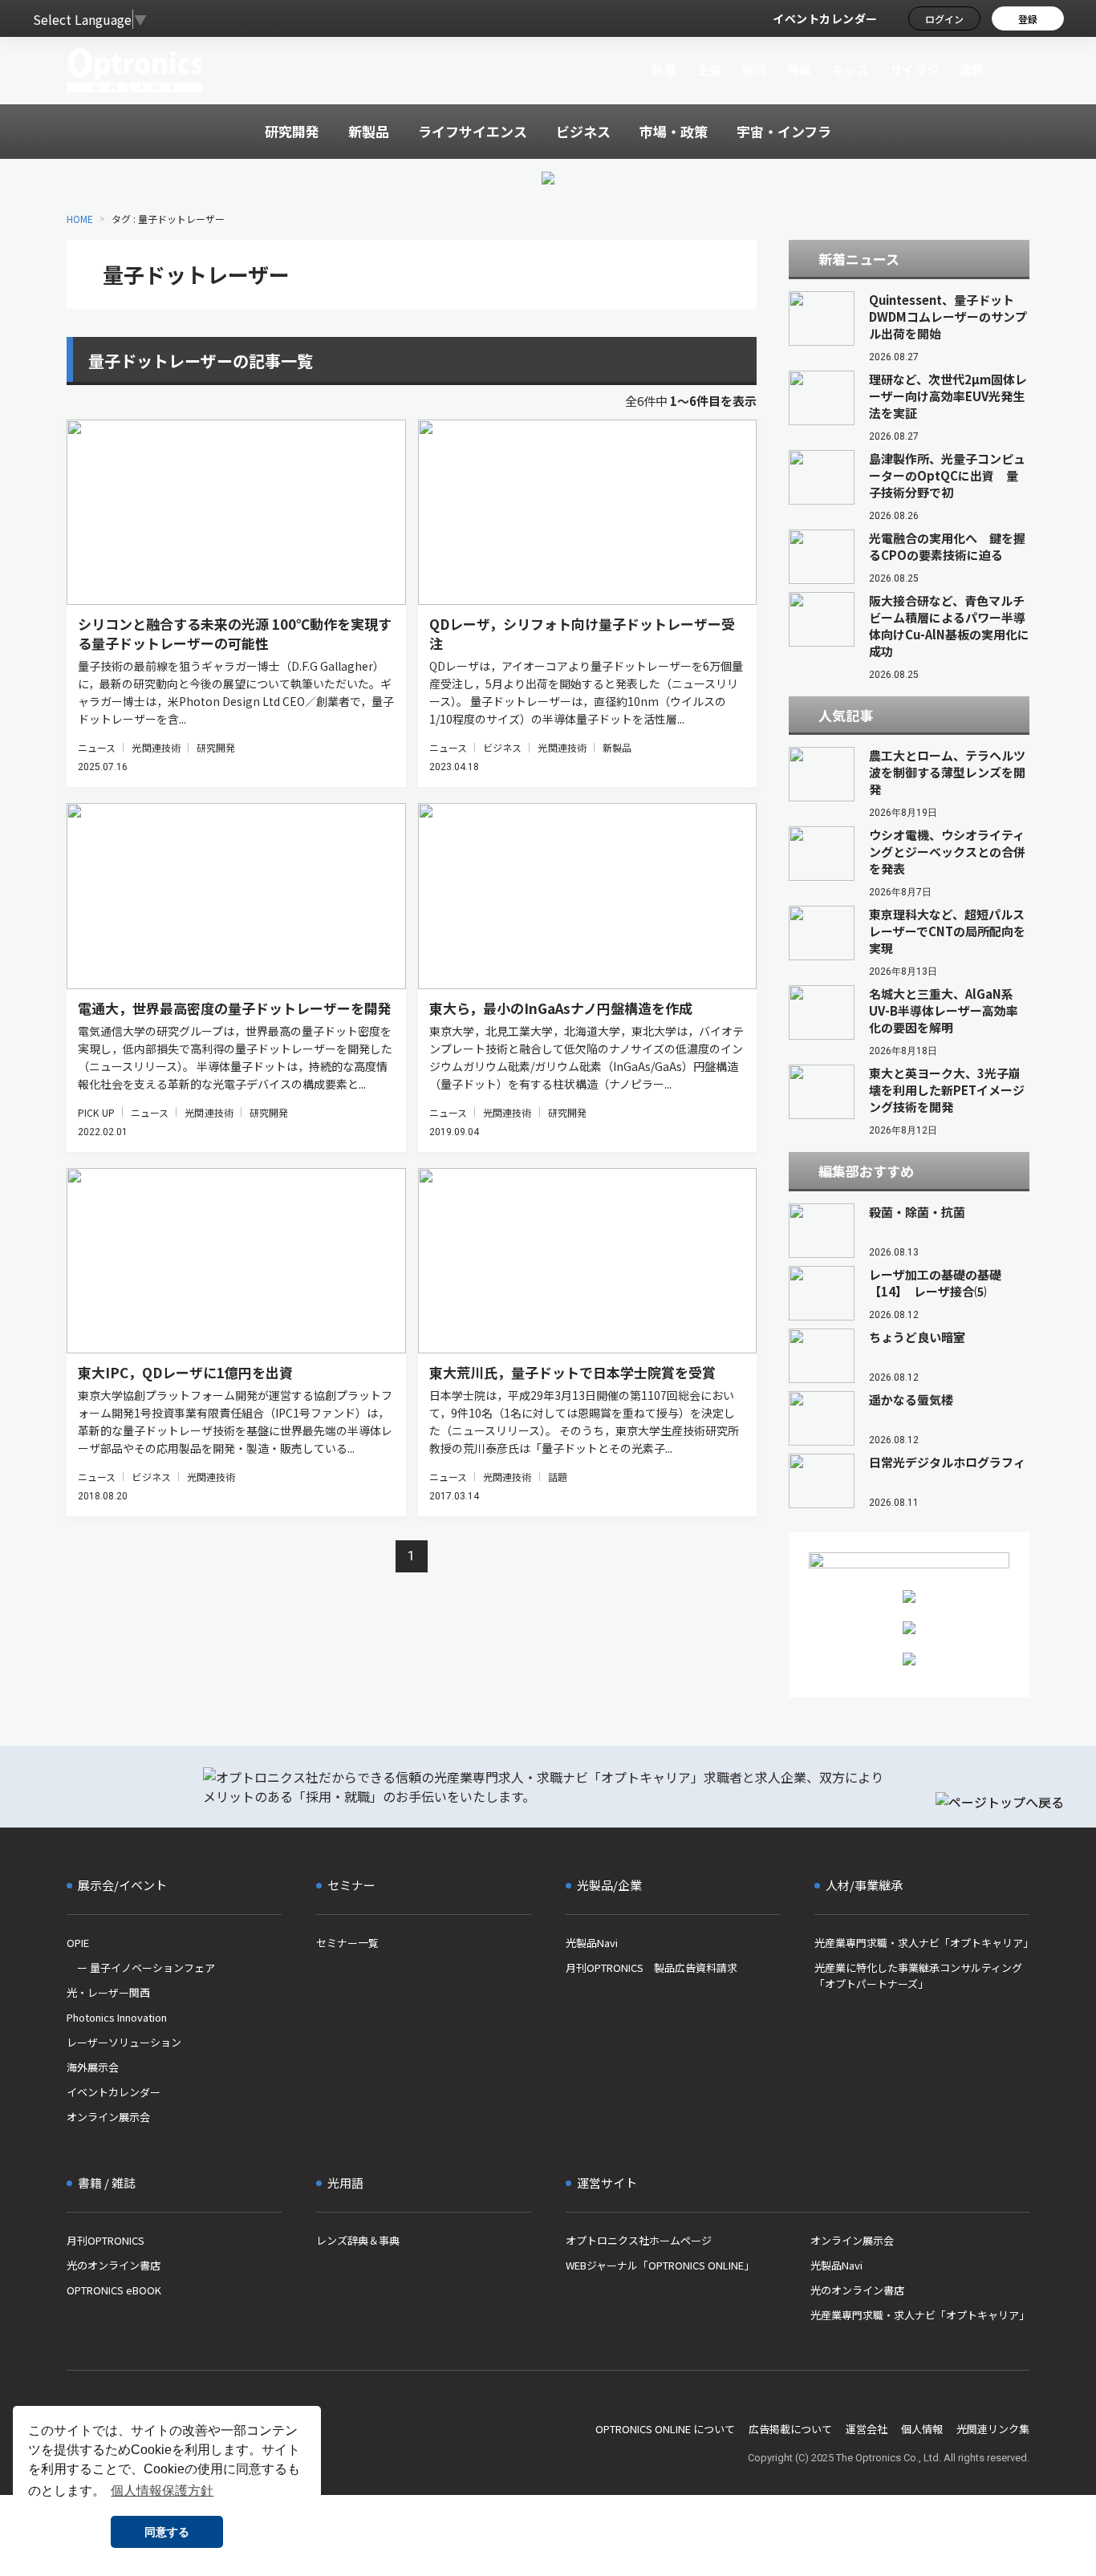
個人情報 (922, 2429)
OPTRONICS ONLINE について (665, 2429)
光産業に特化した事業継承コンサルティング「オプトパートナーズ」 (918, 1976)
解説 (755, 69)
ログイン (944, 19)
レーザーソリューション (124, 2042)
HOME (80, 219)
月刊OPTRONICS (106, 2240)
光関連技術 (156, 747)
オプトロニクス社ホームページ (639, 2240)
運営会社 (867, 2429)
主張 (709, 69)
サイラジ (915, 69)
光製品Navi (592, 1943)
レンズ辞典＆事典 (358, 2240)
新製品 (617, 747)
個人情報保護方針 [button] (162, 2491)
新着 (664, 69)
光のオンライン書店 (114, 2265)
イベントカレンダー (825, 18)
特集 (800, 69)
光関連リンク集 (993, 2429)
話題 (558, 1477)
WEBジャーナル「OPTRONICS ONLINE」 (660, 2265)
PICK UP (96, 1112)
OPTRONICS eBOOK (114, 2290)
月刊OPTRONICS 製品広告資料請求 (652, 1967)
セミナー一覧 (347, 1943)
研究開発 (216, 747)
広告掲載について (790, 2429)
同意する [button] (167, 2532)
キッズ (851, 69)
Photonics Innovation (117, 2017)
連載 (972, 69)
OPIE (78, 1943)
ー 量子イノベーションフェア (141, 1967)
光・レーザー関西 (108, 1992)
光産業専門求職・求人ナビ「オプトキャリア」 (922, 1943)
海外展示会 (93, 2067)
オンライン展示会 (108, 2117)
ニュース (97, 747)
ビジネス (502, 747)
